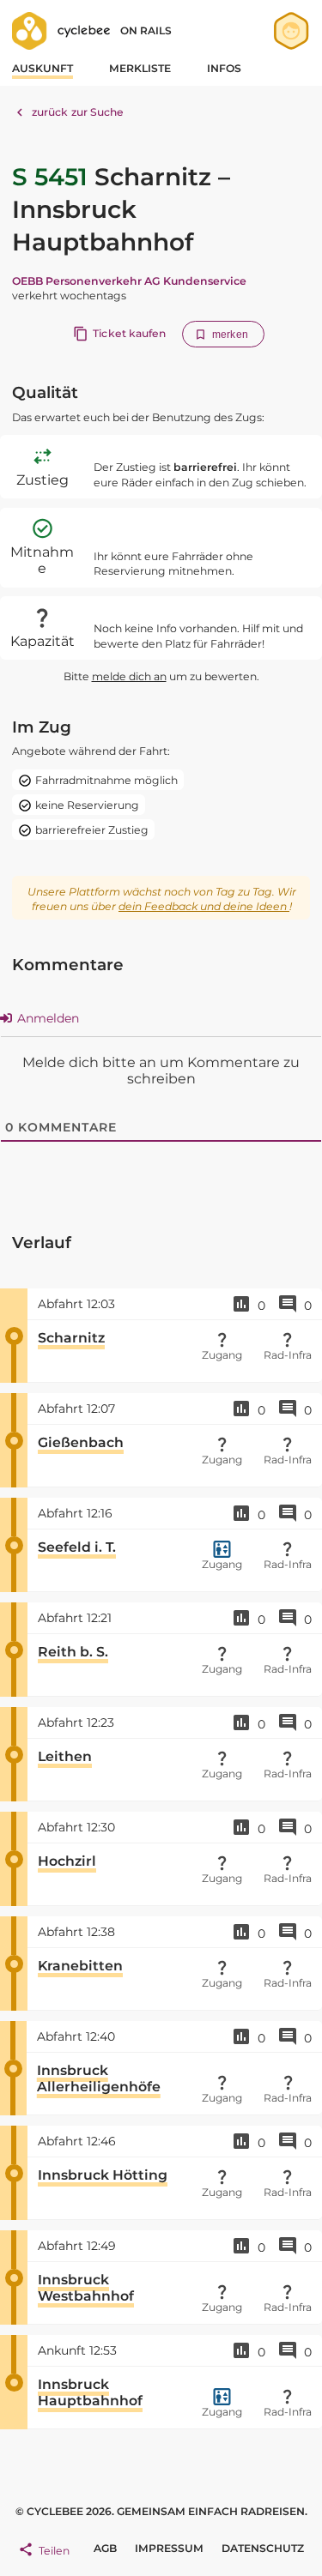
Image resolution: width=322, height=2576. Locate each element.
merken (230, 335)
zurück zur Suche (78, 112)
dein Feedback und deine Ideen (204, 906)
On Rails (146, 30)
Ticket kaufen (129, 333)
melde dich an (129, 676)
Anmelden (46, 1018)
